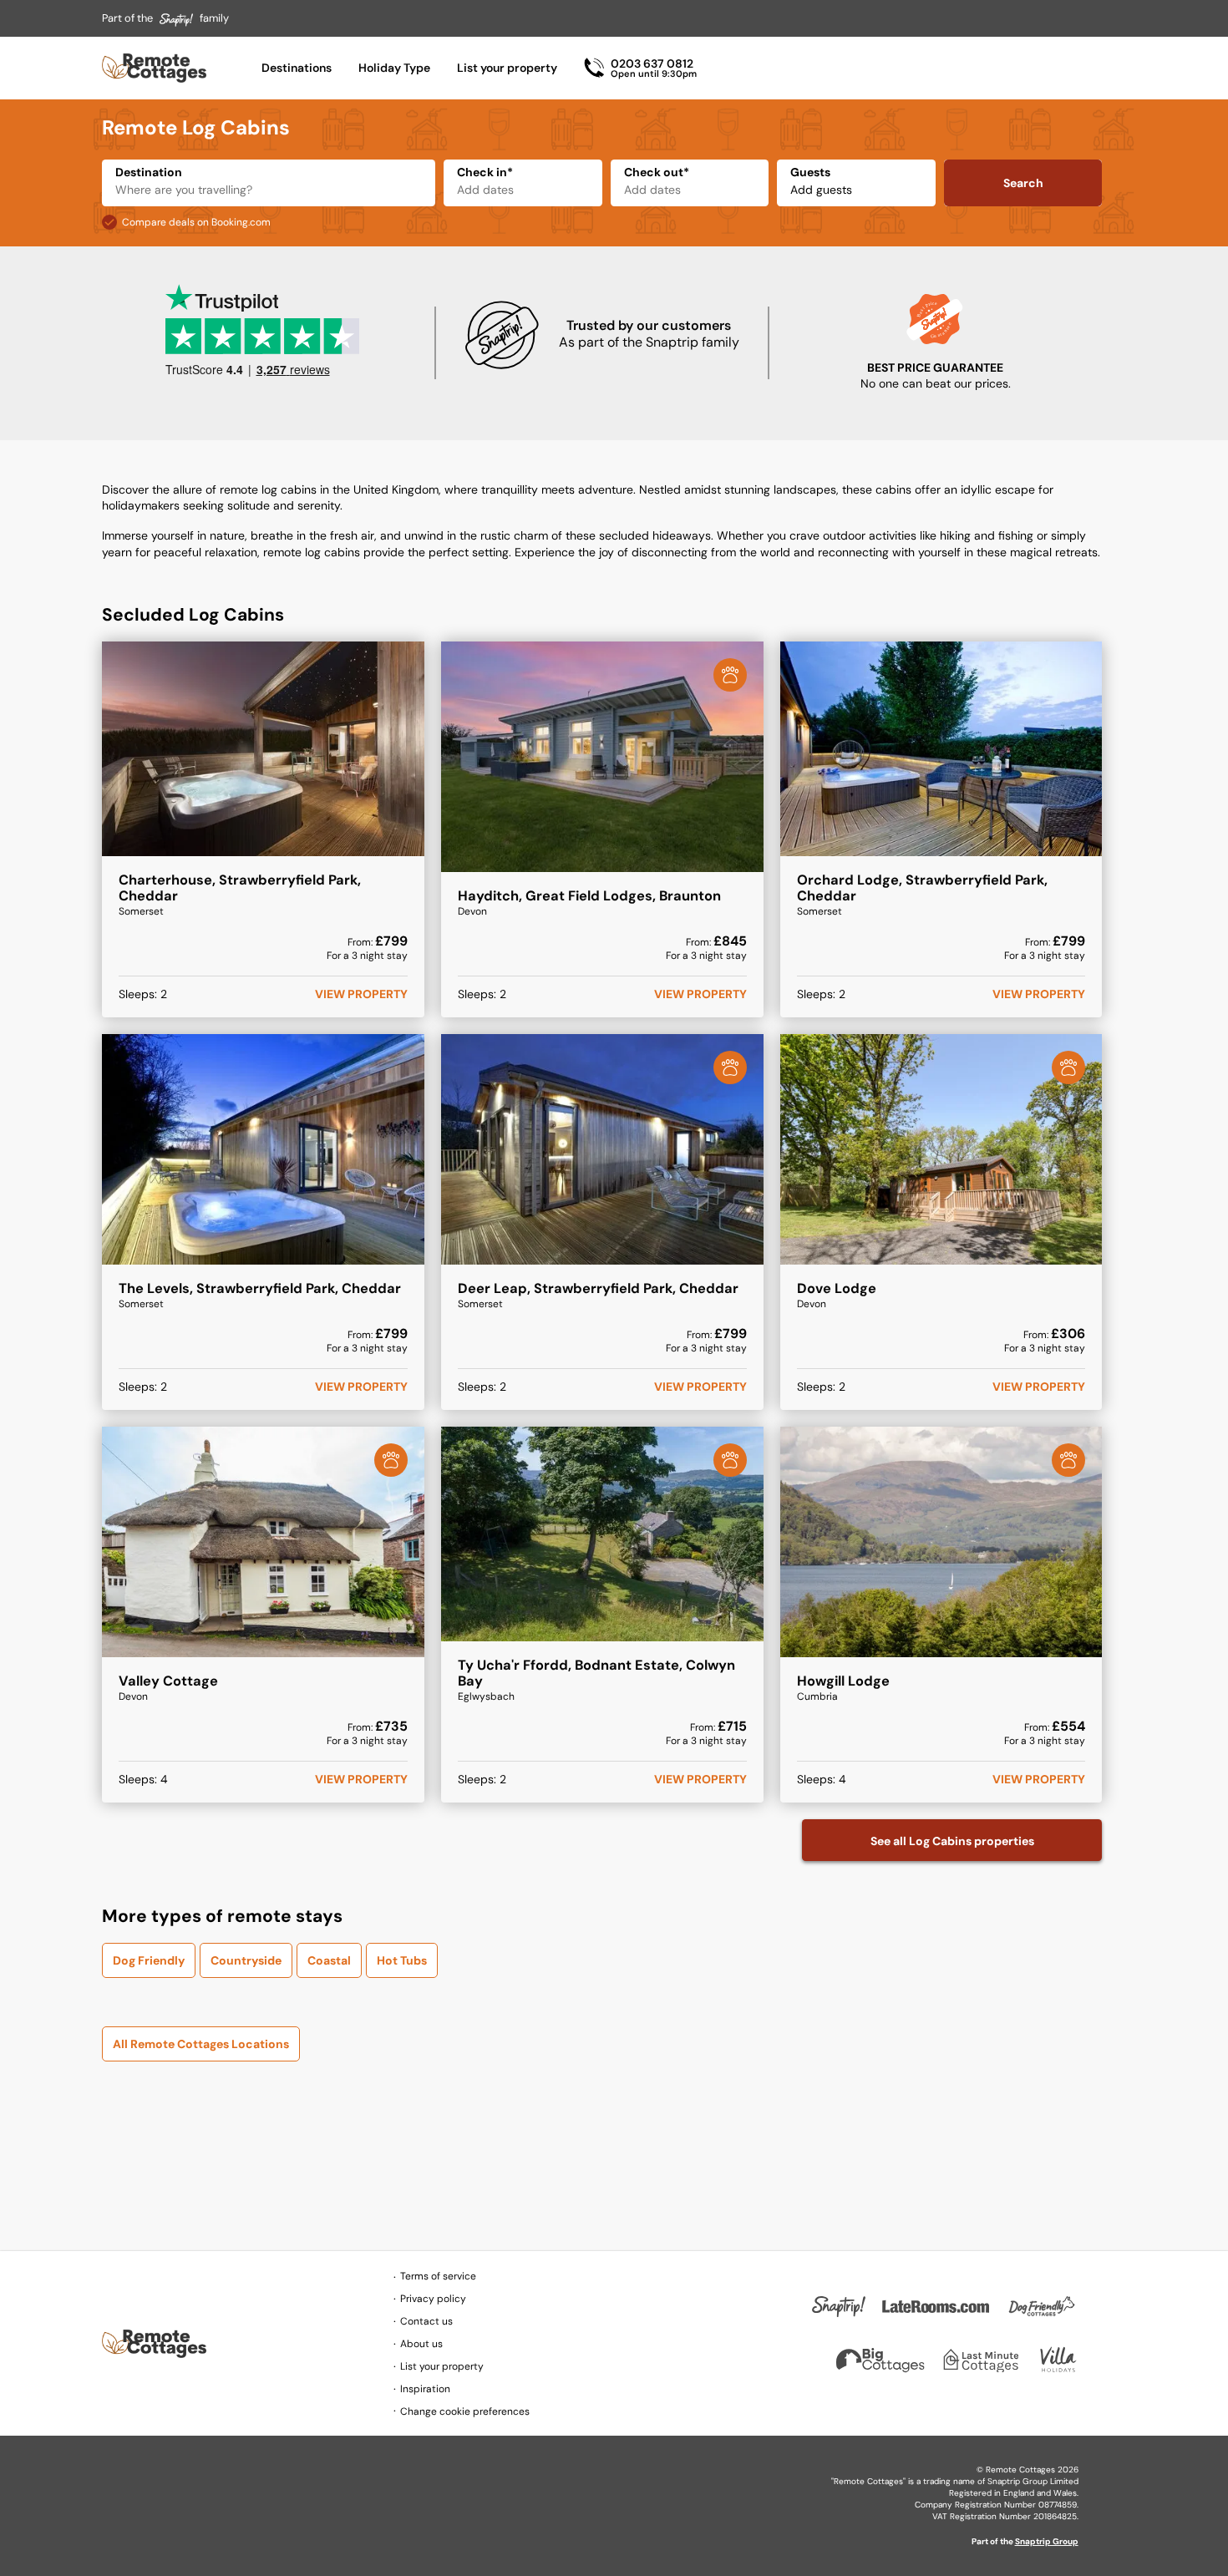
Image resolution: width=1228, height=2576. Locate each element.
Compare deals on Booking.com (196, 222)
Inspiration (425, 2389)
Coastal (329, 1960)
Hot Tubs (402, 1960)
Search (1023, 183)
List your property (507, 68)
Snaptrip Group (1047, 2541)
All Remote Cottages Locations (201, 2044)
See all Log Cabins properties (952, 1841)
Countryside (246, 1960)
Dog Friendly (149, 1960)
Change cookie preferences (465, 2411)
